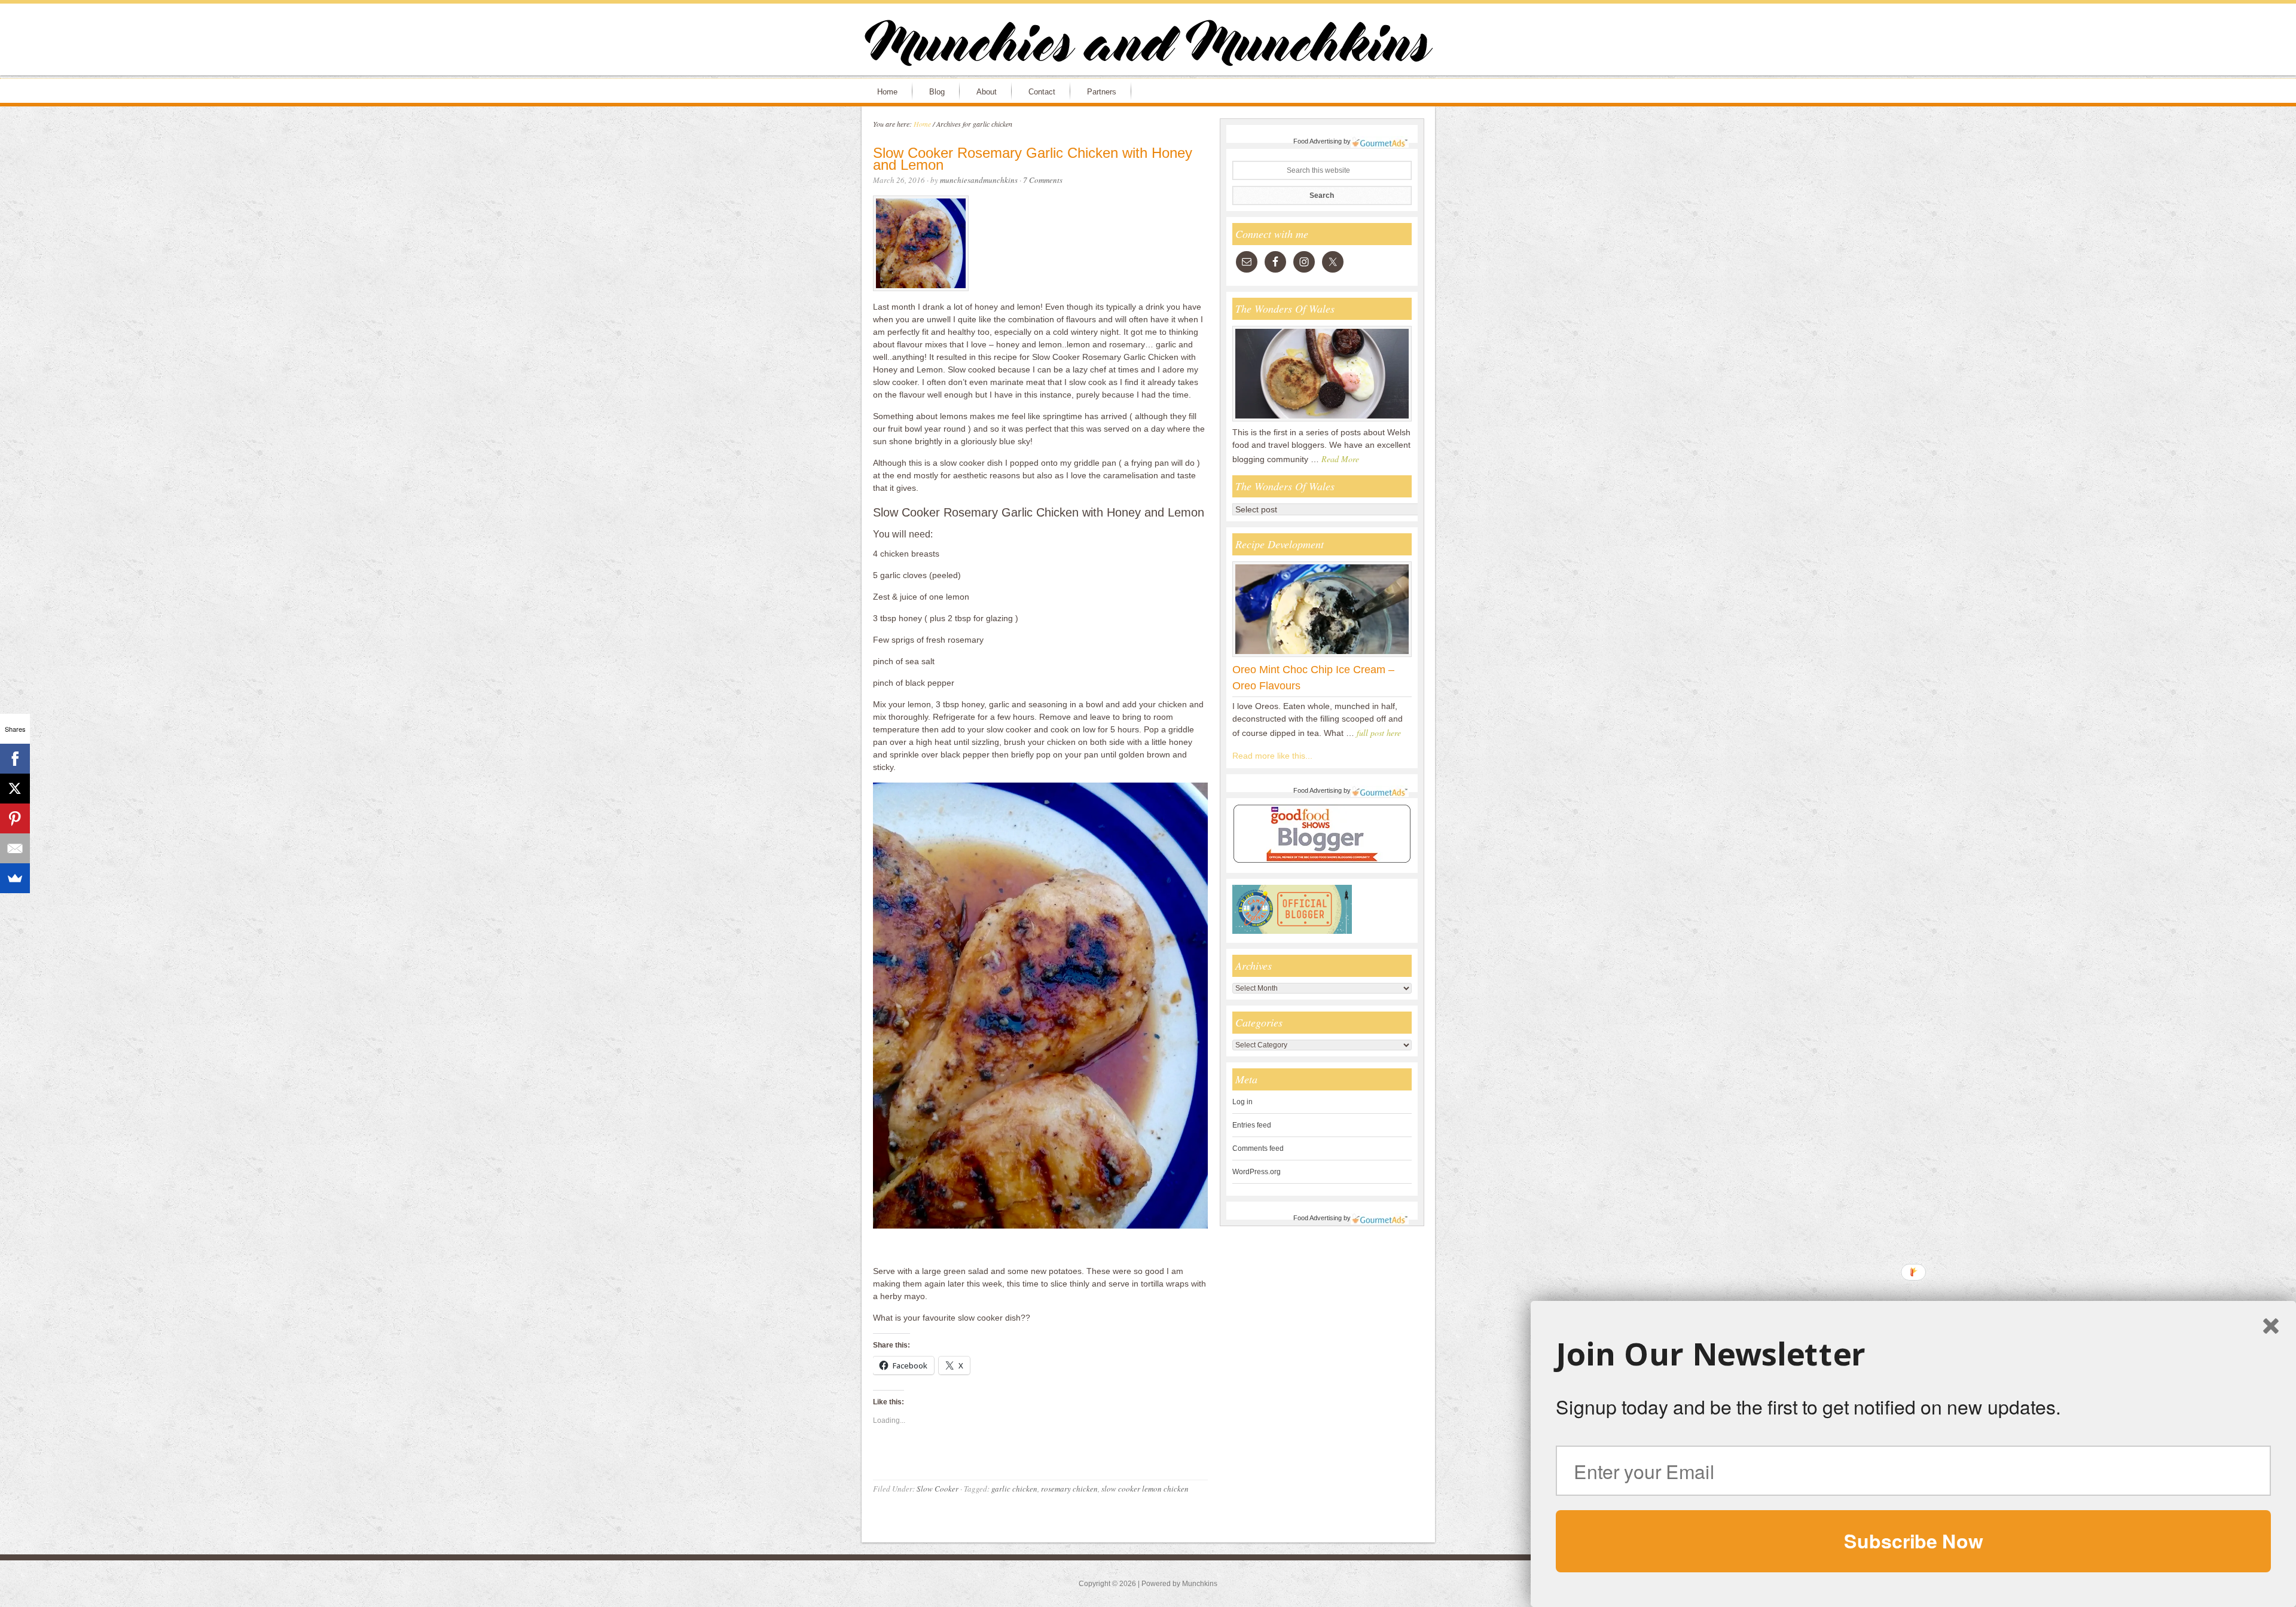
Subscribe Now (1913, 1541)
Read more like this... (1272, 756)
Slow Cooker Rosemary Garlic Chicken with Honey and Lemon (1033, 159)
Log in (1242, 1102)
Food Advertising (1318, 141)
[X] (15, 789)
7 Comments (1043, 180)
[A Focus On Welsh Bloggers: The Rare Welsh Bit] (1322, 421)
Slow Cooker (938, 1489)
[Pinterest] (15, 818)
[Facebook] (15, 759)
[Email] (15, 848)
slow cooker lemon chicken (1145, 1489)
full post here (1379, 733)
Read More (1340, 459)
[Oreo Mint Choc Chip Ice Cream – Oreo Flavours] (1322, 656)
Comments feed (1258, 1148)
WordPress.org (1257, 1172)
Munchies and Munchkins (1148, 45)
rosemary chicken (1069, 1489)
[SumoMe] (15, 878)
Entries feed (1252, 1125)
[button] (1913, 1354)
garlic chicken (1014, 1489)
